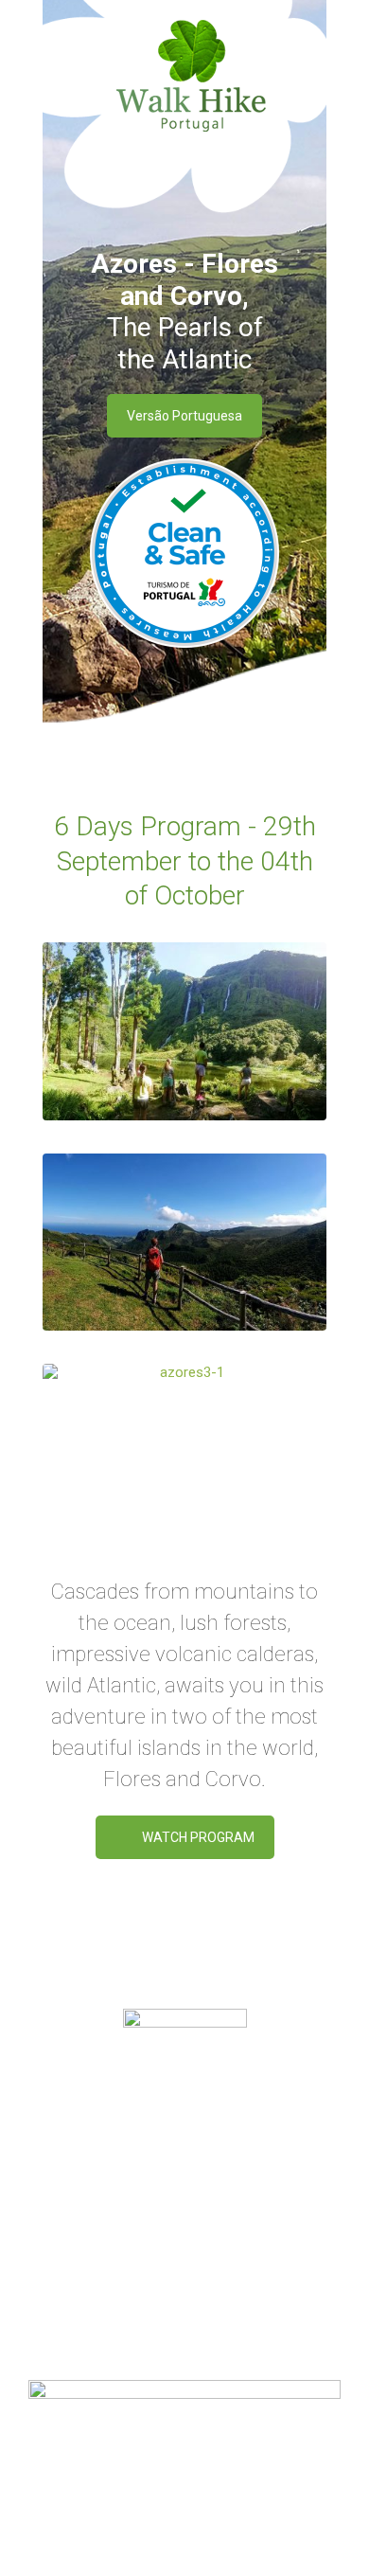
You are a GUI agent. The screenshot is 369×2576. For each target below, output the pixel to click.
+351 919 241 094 (253, 2256)
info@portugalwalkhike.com (207, 2279)
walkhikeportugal (210, 2302)
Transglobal (249, 2531)
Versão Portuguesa (184, 416)
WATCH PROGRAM (198, 1837)
